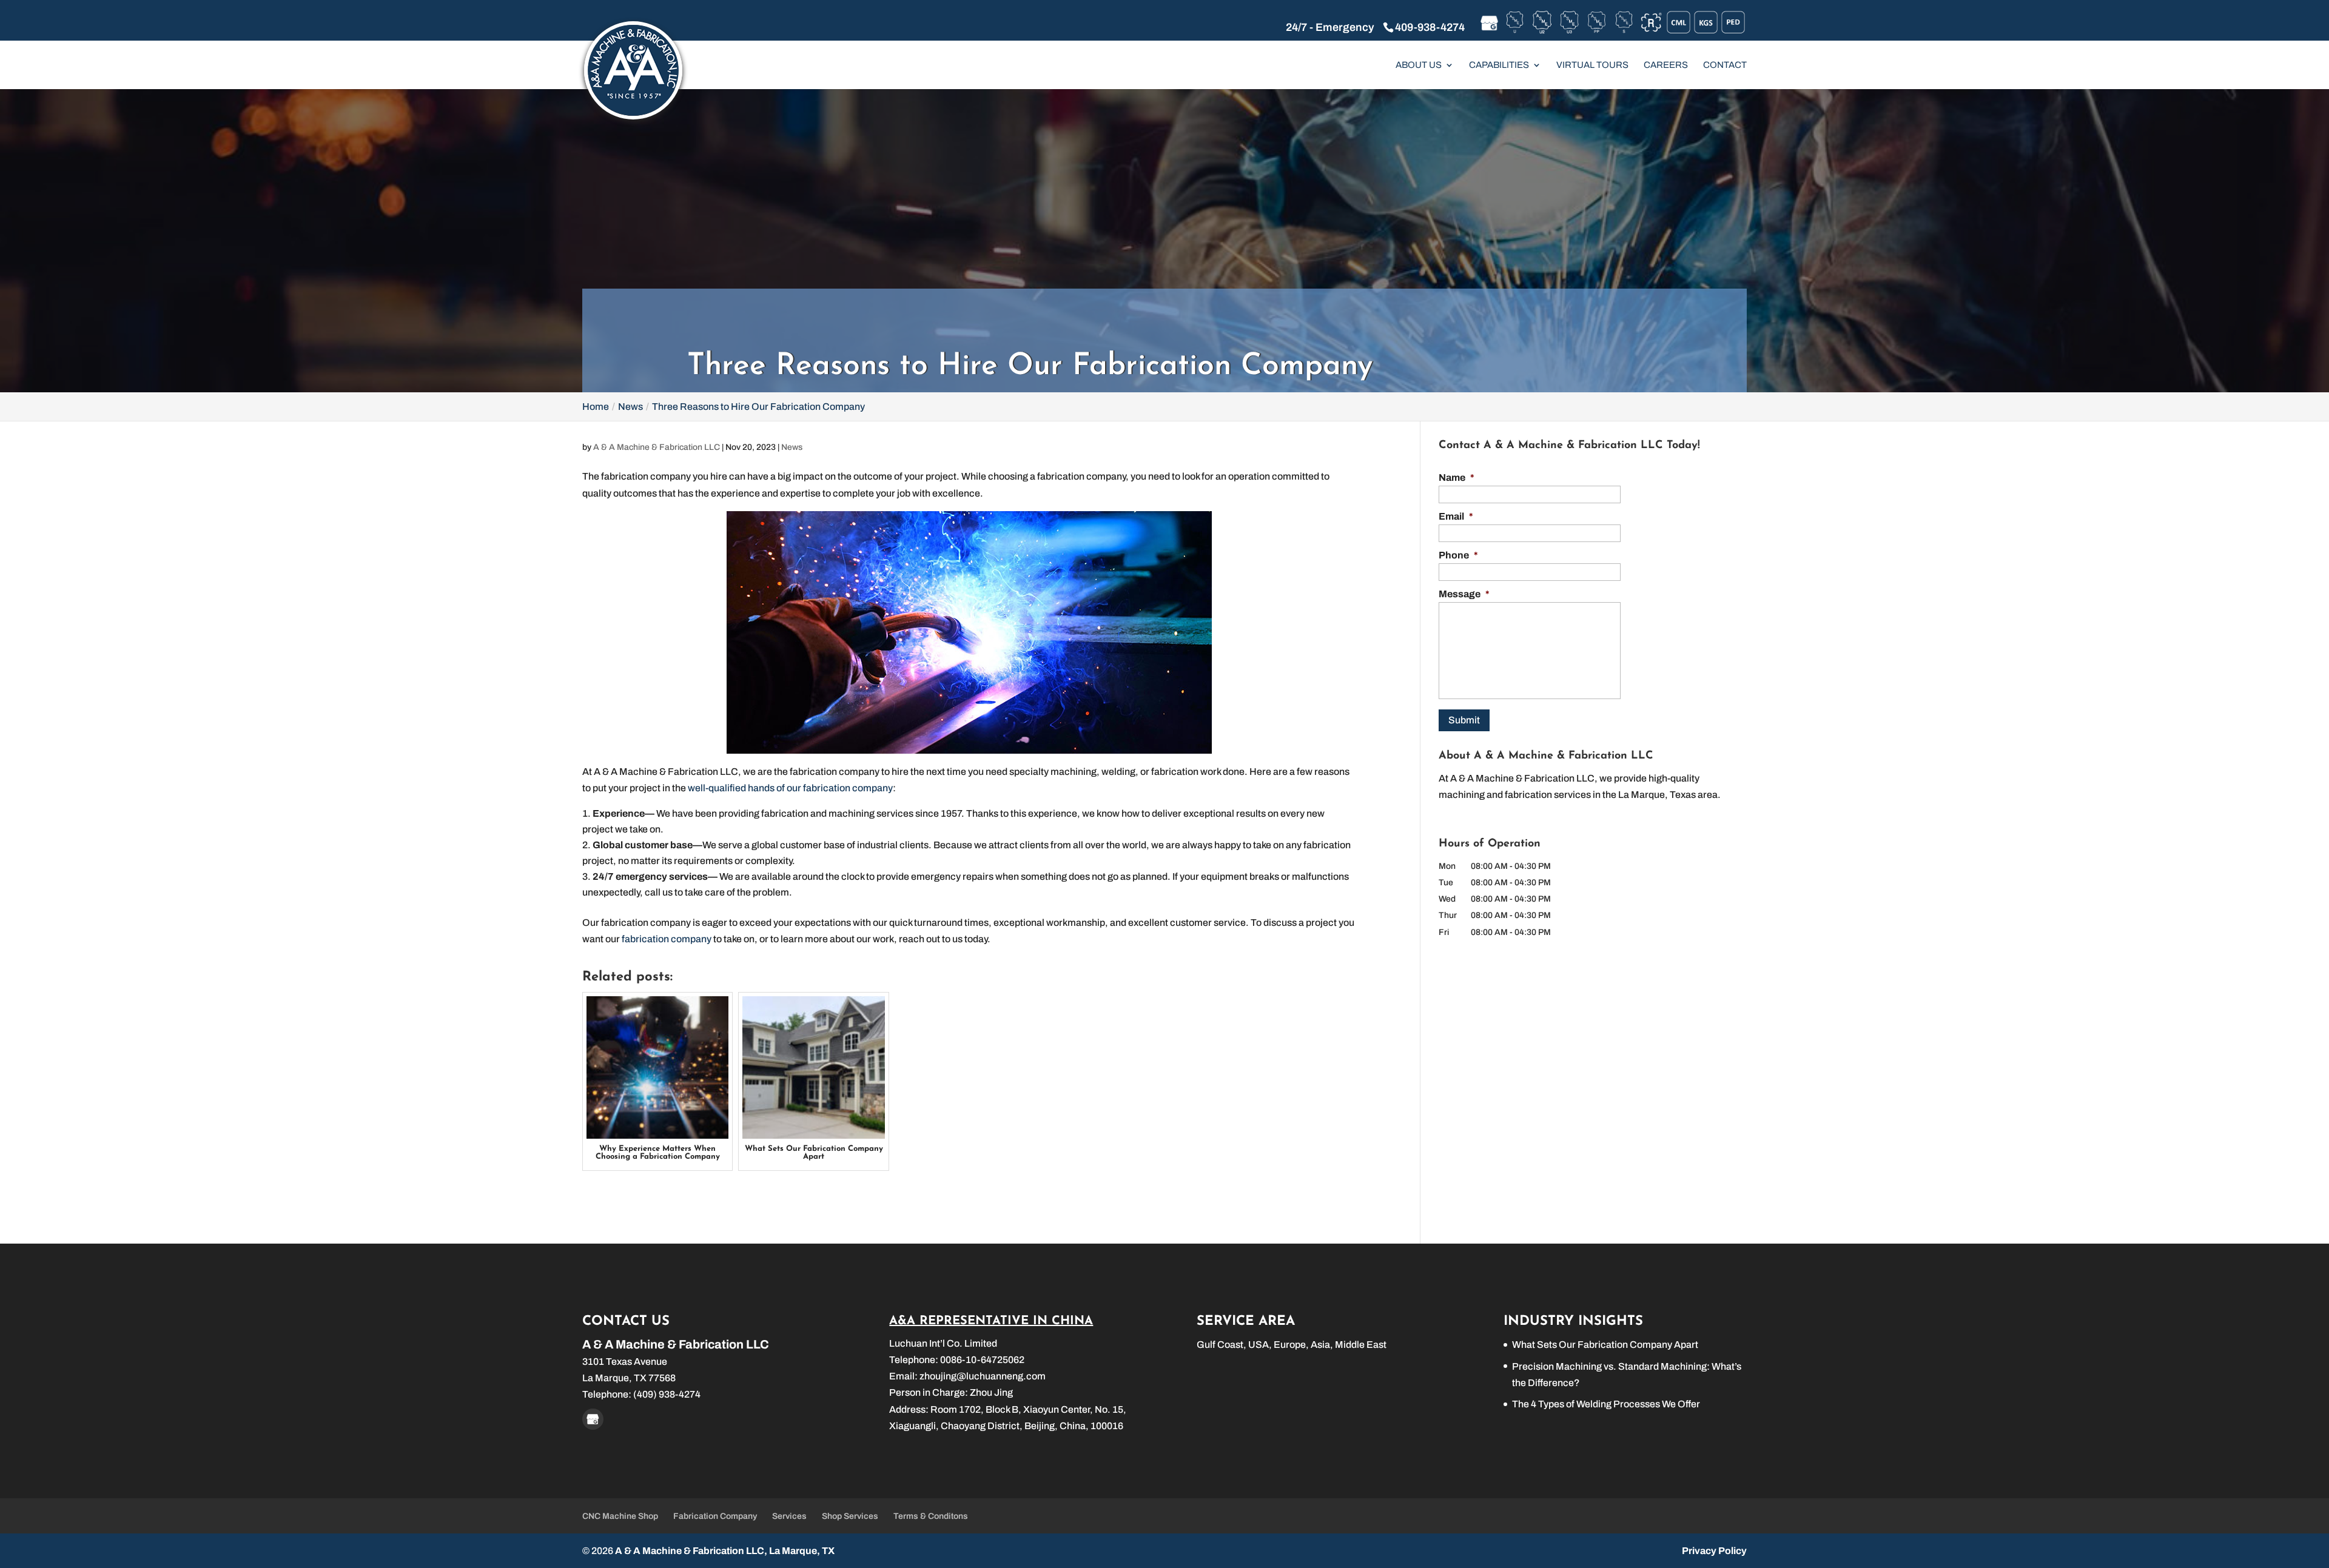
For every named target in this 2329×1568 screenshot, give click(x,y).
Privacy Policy (1714, 1551)
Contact (1725, 65)
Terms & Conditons (931, 1516)
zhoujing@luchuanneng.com (983, 1376)
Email (1456, 516)
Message (1464, 594)
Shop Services (850, 1516)
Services (789, 1516)
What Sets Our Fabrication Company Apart (1605, 1345)
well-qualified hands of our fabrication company (789, 788)
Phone (1458, 555)
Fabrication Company (715, 1516)
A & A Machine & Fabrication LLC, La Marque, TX (725, 1551)
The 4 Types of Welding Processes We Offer (1606, 1404)
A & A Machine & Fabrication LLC (657, 447)
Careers (1666, 65)
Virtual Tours (1592, 65)
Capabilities (1499, 65)
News (792, 447)
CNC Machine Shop (620, 1516)
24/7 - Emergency (1330, 27)
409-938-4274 (1430, 27)
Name (1457, 477)
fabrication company (666, 939)
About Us (1419, 65)
